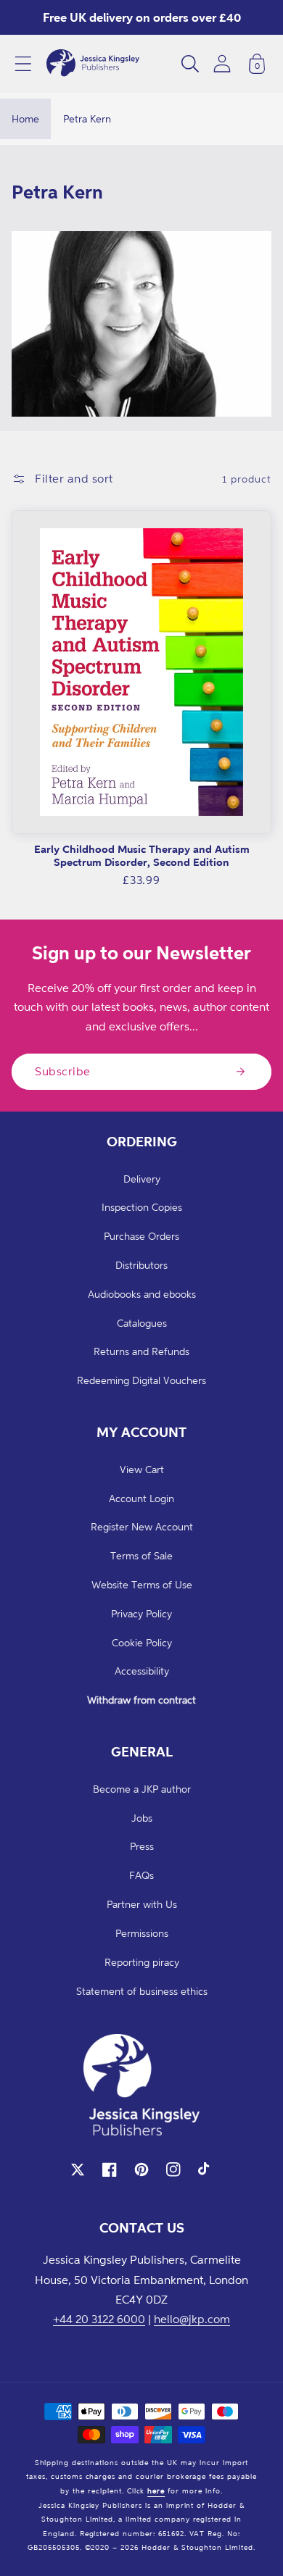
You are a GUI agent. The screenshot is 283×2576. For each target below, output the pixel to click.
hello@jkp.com (192, 2319)
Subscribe (63, 1071)
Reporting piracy (142, 1962)
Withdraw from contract (141, 1700)
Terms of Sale (141, 1555)
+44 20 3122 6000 (99, 2319)
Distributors (141, 1265)
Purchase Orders (141, 1236)
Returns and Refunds (141, 1351)
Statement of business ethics (142, 1991)
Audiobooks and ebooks (142, 1294)
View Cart (142, 1469)
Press (142, 1846)
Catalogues (142, 1323)
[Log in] (222, 63)
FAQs (141, 1875)
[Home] (93, 64)
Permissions (142, 1933)
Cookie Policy (142, 1642)
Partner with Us (142, 1904)
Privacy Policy (141, 1613)
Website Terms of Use (142, 1584)
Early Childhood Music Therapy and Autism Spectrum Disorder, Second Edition (142, 855)
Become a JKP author (142, 1789)
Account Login (141, 1498)
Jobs (142, 1818)
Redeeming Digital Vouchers (141, 1380)
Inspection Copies (142, 1207)
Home (25, 118)
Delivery (142, 1179)
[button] (23, 64)
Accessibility (142, 1671)
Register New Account (142, 1526)
